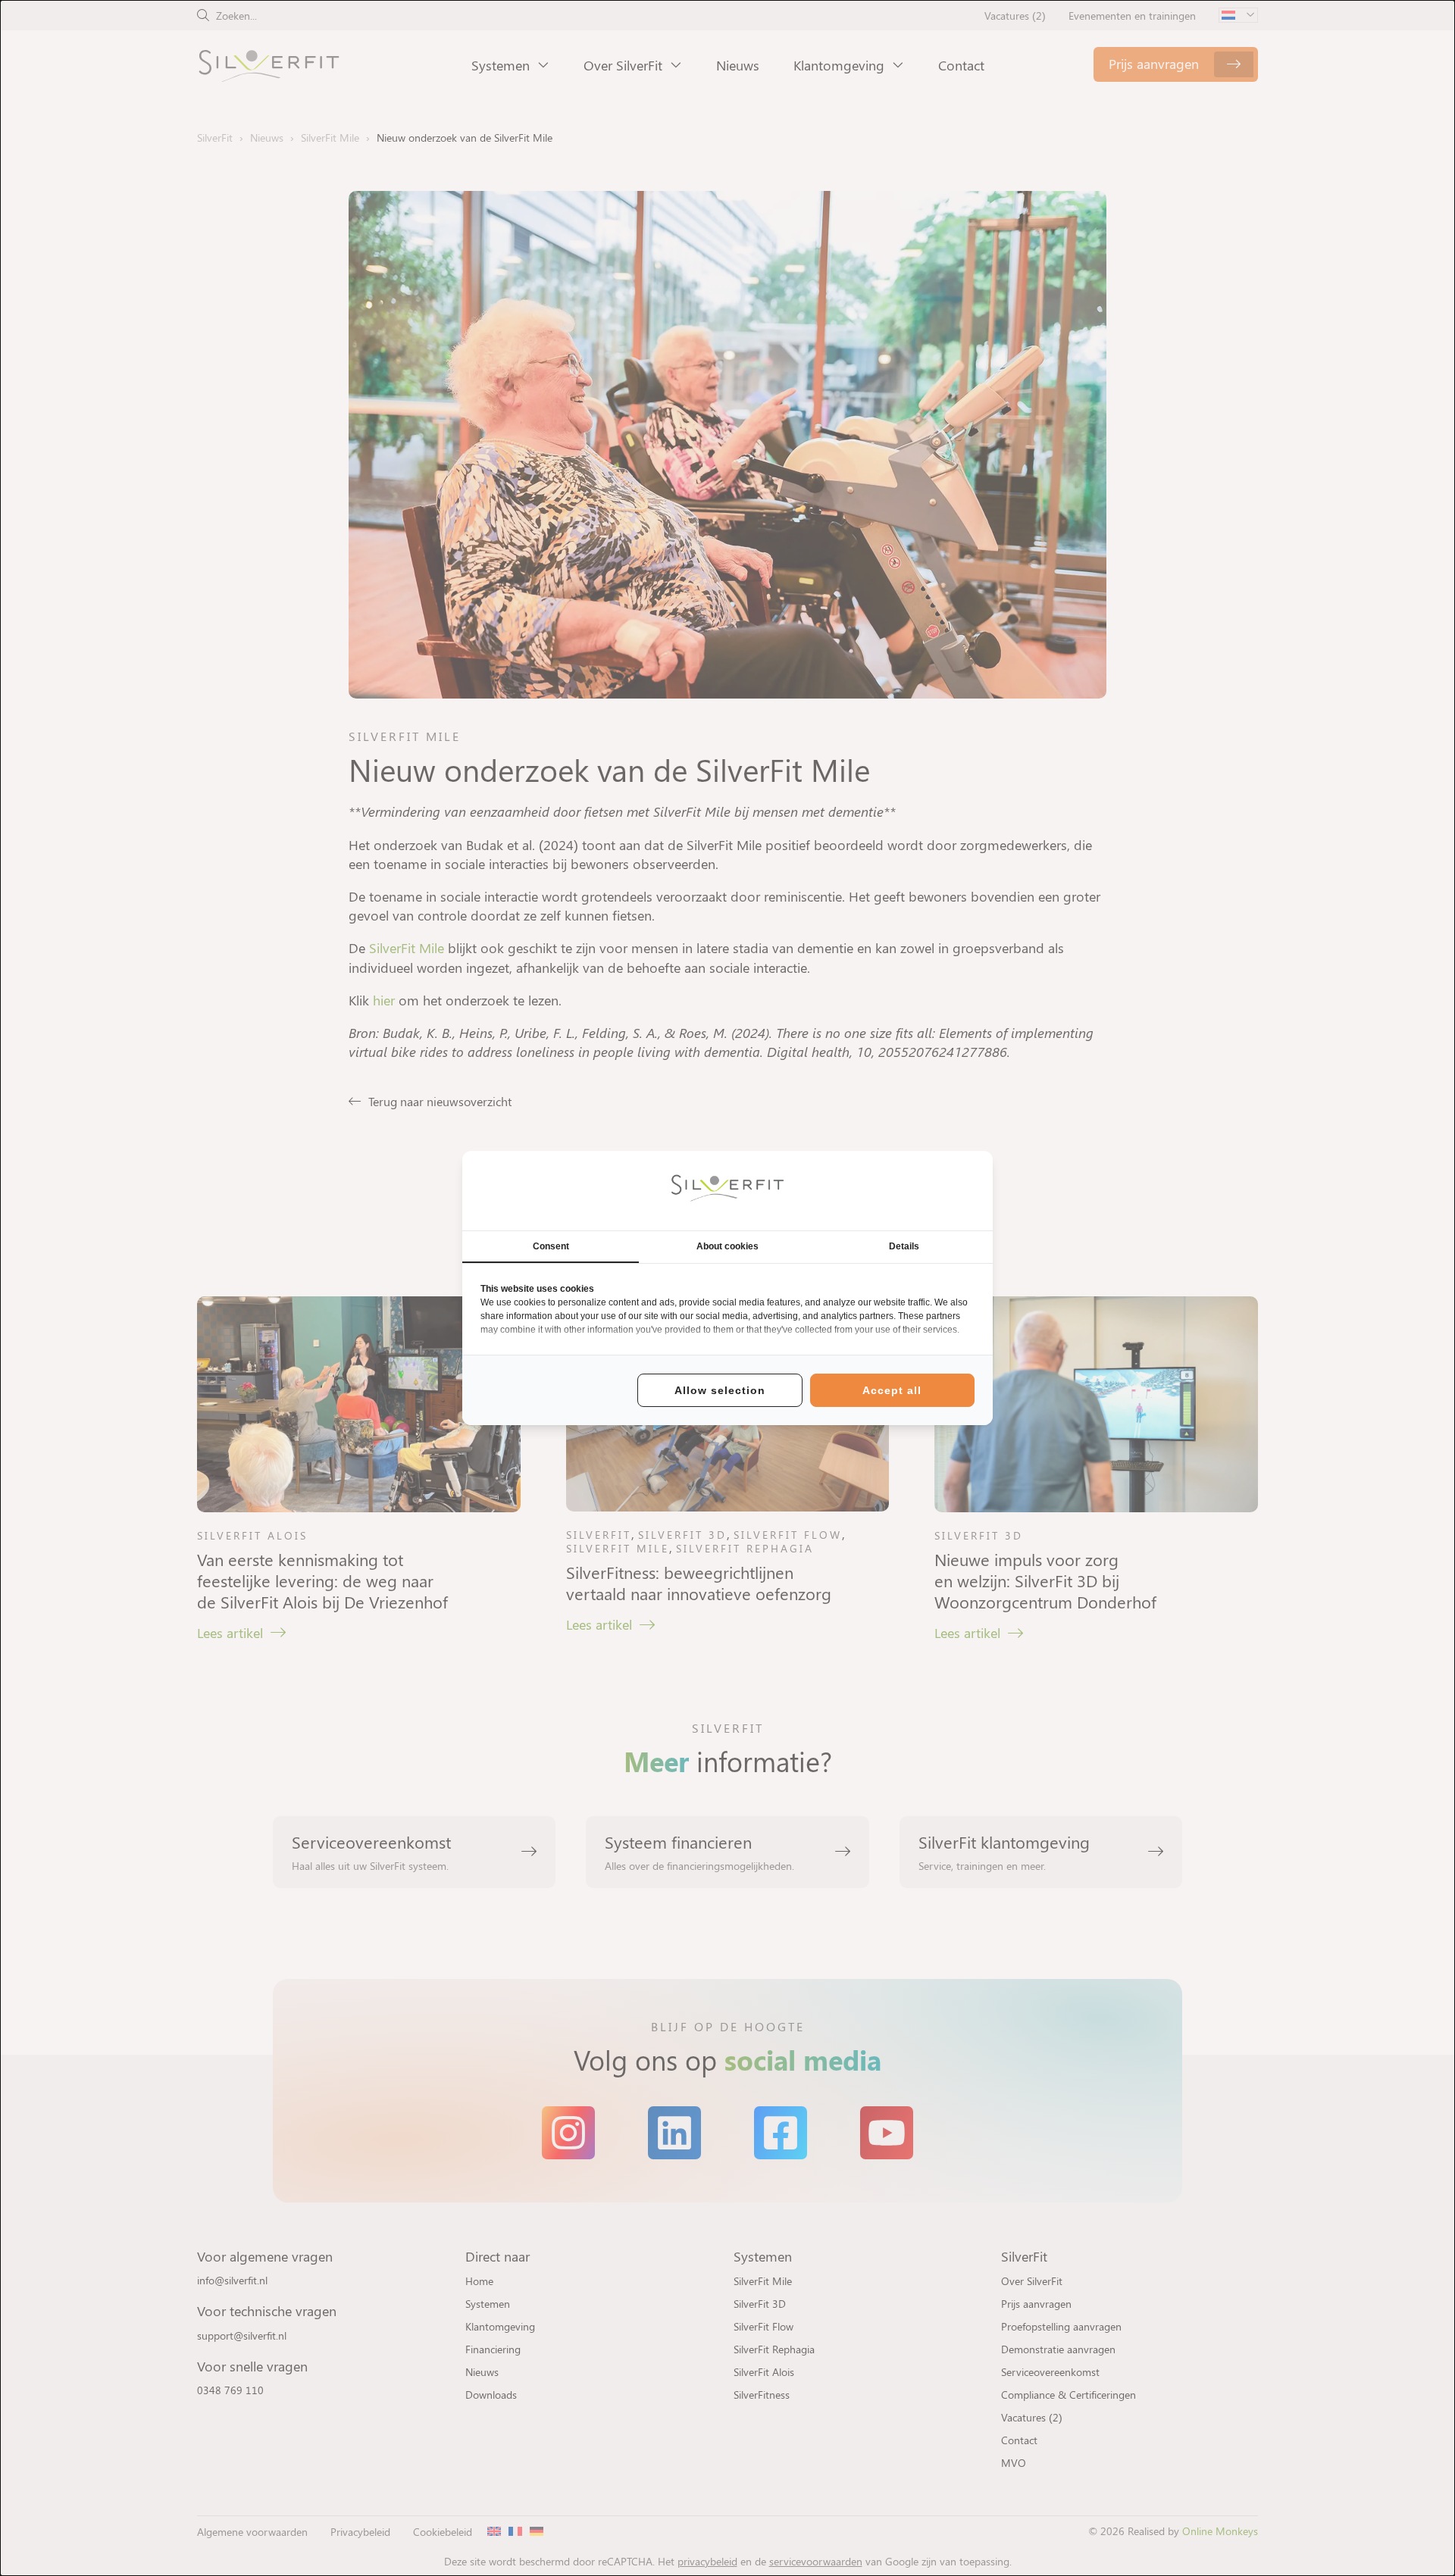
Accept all (892, 1390)
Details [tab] (904, 1246)
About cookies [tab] (727, 1246)
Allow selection (720, 1390)
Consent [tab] (551, 1246)
